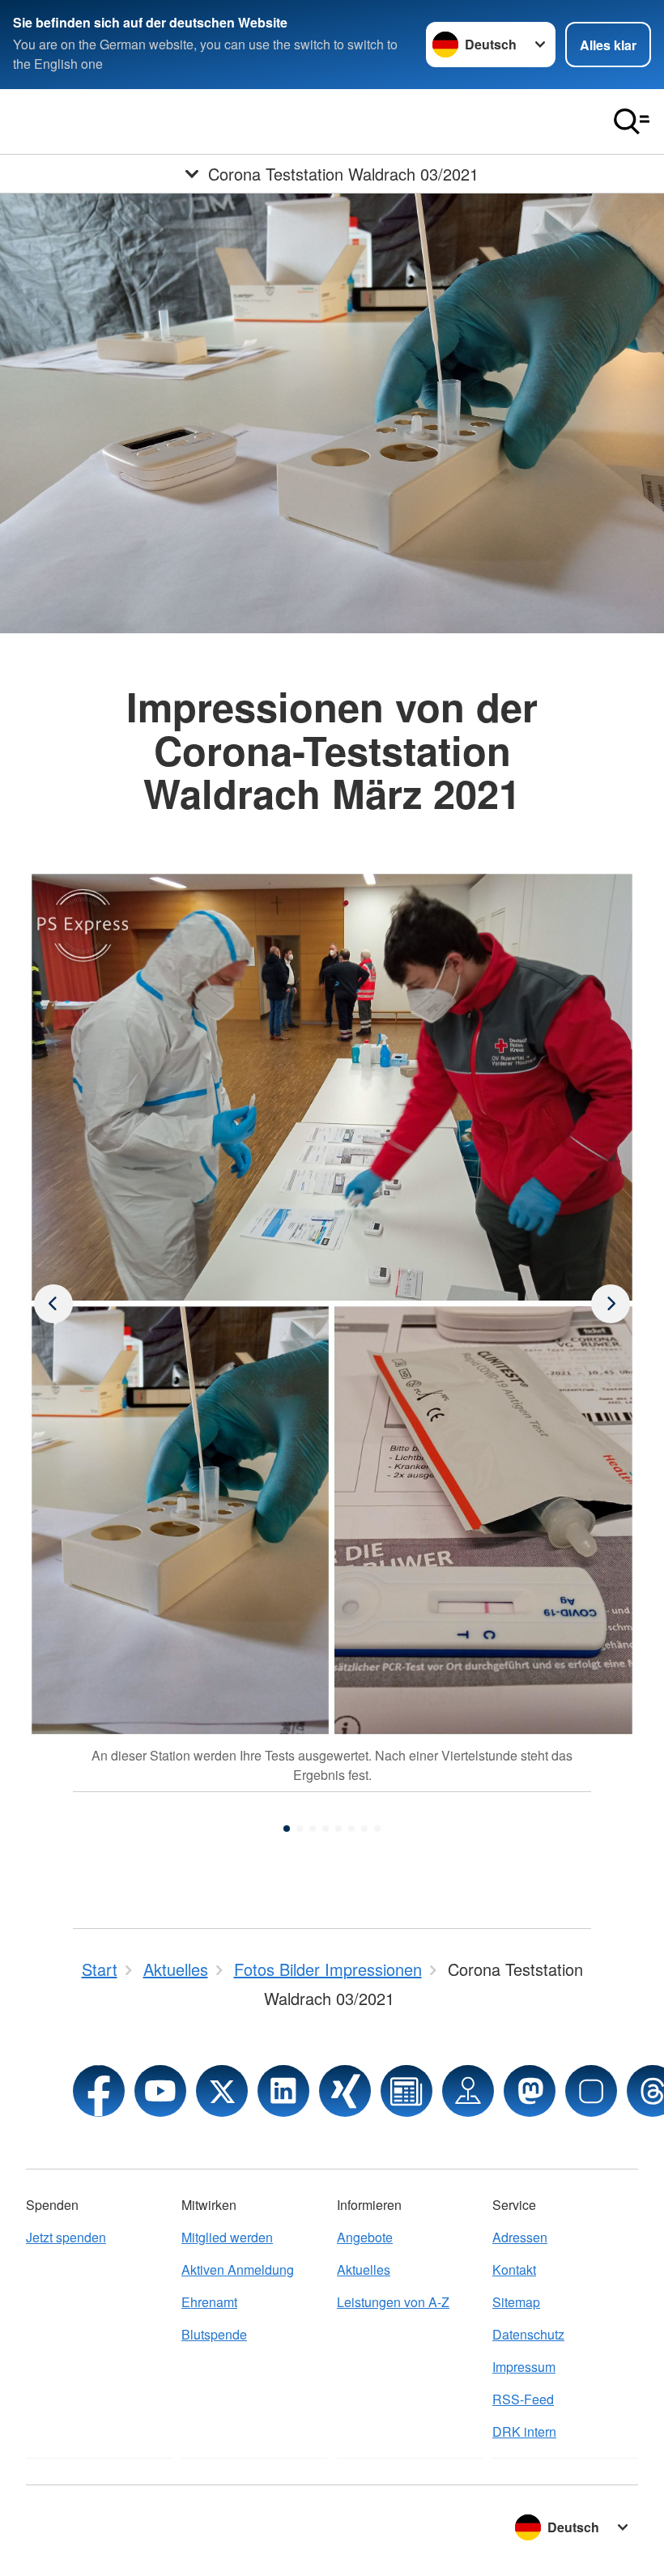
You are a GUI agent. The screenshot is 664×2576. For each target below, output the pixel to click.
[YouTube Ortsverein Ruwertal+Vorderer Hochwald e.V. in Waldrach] (160, 2091)
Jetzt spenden (66, 2237)
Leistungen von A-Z (393, 2302)
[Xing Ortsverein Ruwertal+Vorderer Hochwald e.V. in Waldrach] (345, 2091)
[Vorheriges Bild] (611, 1304)
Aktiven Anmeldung (238, 2269)
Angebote (365, 2237)
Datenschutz (528, 2334)
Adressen (520, 2237)
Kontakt (514, 2269)
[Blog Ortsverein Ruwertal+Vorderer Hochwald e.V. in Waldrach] (406, 2091)
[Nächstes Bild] (53, 1304)
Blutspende (214, 2334)
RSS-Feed (523, 2399)
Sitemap (516, 2302)
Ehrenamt (209, 2302)
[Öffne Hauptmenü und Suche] (632, 121)
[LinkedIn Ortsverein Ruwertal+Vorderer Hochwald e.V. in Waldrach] (283, 2091)
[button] (287, 1829)
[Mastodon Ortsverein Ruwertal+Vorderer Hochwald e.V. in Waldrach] (530, 2091)
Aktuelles (364, 2269)
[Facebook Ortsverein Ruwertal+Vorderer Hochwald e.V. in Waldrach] (99, 2091)
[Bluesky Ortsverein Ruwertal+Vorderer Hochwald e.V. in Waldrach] (591, 2091)
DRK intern (524, 2431)
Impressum (524, 2367)
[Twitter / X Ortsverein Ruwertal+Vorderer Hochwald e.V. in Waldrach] (222, 2091)
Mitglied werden (227, 2237)
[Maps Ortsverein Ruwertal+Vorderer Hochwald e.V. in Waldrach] (468, 2091)
